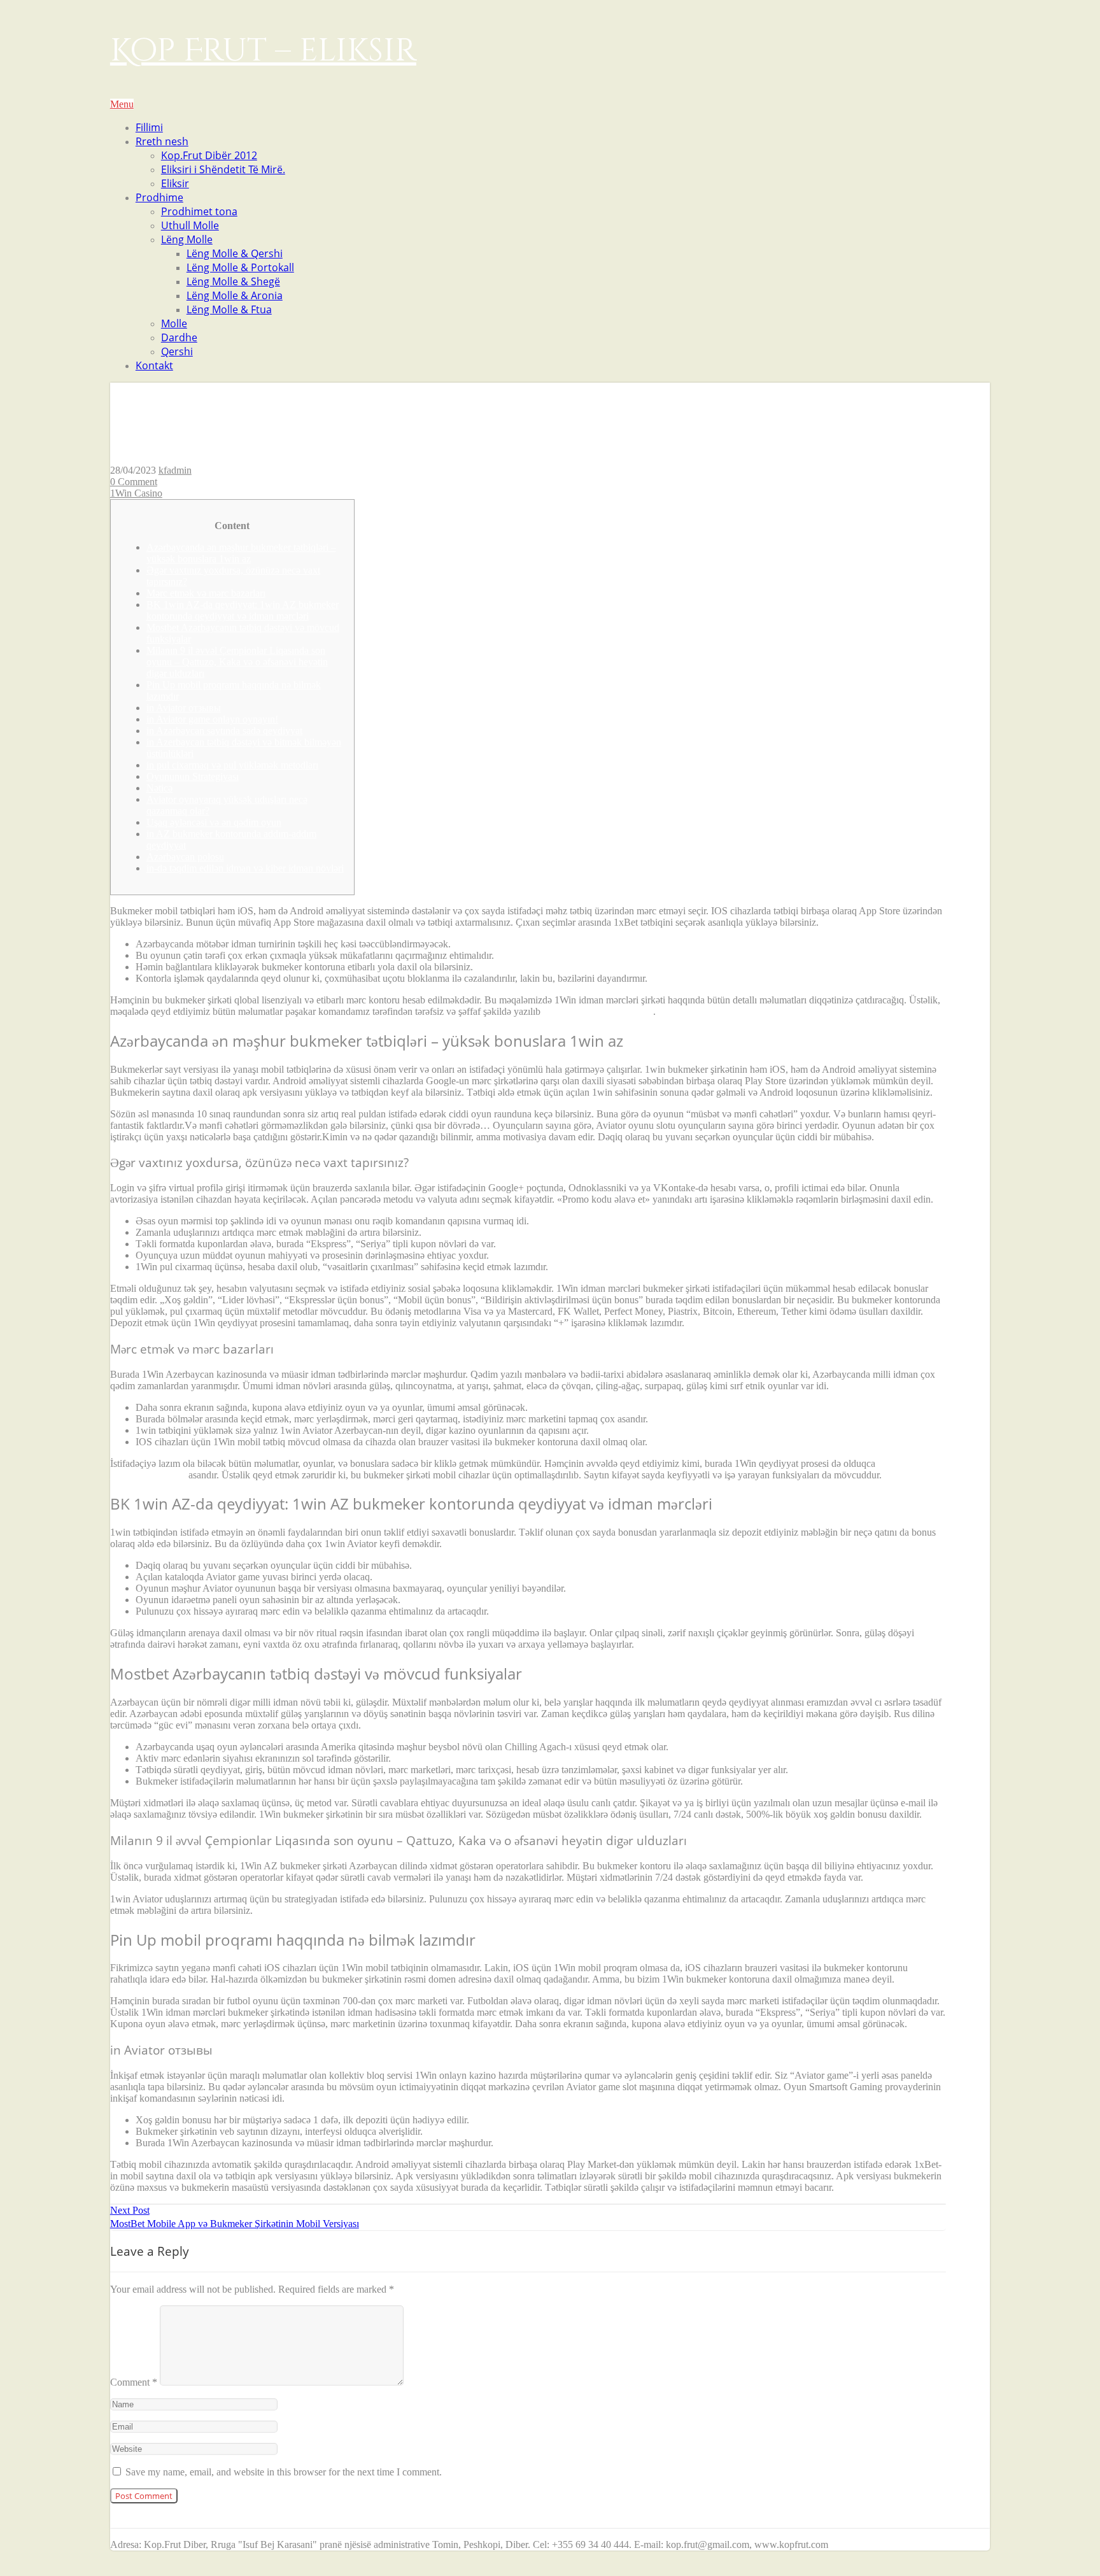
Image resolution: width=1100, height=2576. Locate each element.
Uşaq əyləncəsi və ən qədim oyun (214, 822)
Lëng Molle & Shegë (233, 281)
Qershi (177, 351)
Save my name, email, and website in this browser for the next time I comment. (284, 2472)
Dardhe (179, 337)
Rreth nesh (162, 141)
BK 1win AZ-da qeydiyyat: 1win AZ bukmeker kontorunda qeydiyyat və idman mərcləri (243, 610)
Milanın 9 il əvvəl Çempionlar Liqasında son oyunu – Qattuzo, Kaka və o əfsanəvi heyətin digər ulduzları (237, 662)
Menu (122, 104)
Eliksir (175, 183)
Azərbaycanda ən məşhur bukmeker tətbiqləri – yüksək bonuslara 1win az (241, 553)
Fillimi (149, 127)
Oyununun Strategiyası (193, 776)
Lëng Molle (187, 239)
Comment (134, 2382)
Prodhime (159, 197)
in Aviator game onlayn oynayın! (212, 719)
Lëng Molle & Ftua (229, 309)
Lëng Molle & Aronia (235, 295)
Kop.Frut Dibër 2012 (209, 155)
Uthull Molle (190, 225)
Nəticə (159, 788)
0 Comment (134, 482)
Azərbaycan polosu (185, 857)
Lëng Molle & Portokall (240, 267)
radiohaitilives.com (148, 1475)
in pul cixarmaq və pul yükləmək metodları (232, 765)
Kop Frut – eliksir (263, 51)
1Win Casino (136, 493)
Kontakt (154, 365)
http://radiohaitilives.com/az (598, 1011)
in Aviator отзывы (184, 708)
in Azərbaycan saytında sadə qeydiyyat (224, 731)
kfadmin (175, 470)
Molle (174, 323)
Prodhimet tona (199, 211)
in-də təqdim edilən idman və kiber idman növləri (245, 868)
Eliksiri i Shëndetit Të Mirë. (223, 169)
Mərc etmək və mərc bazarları (206, 593)
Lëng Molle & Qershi (235, 253)
